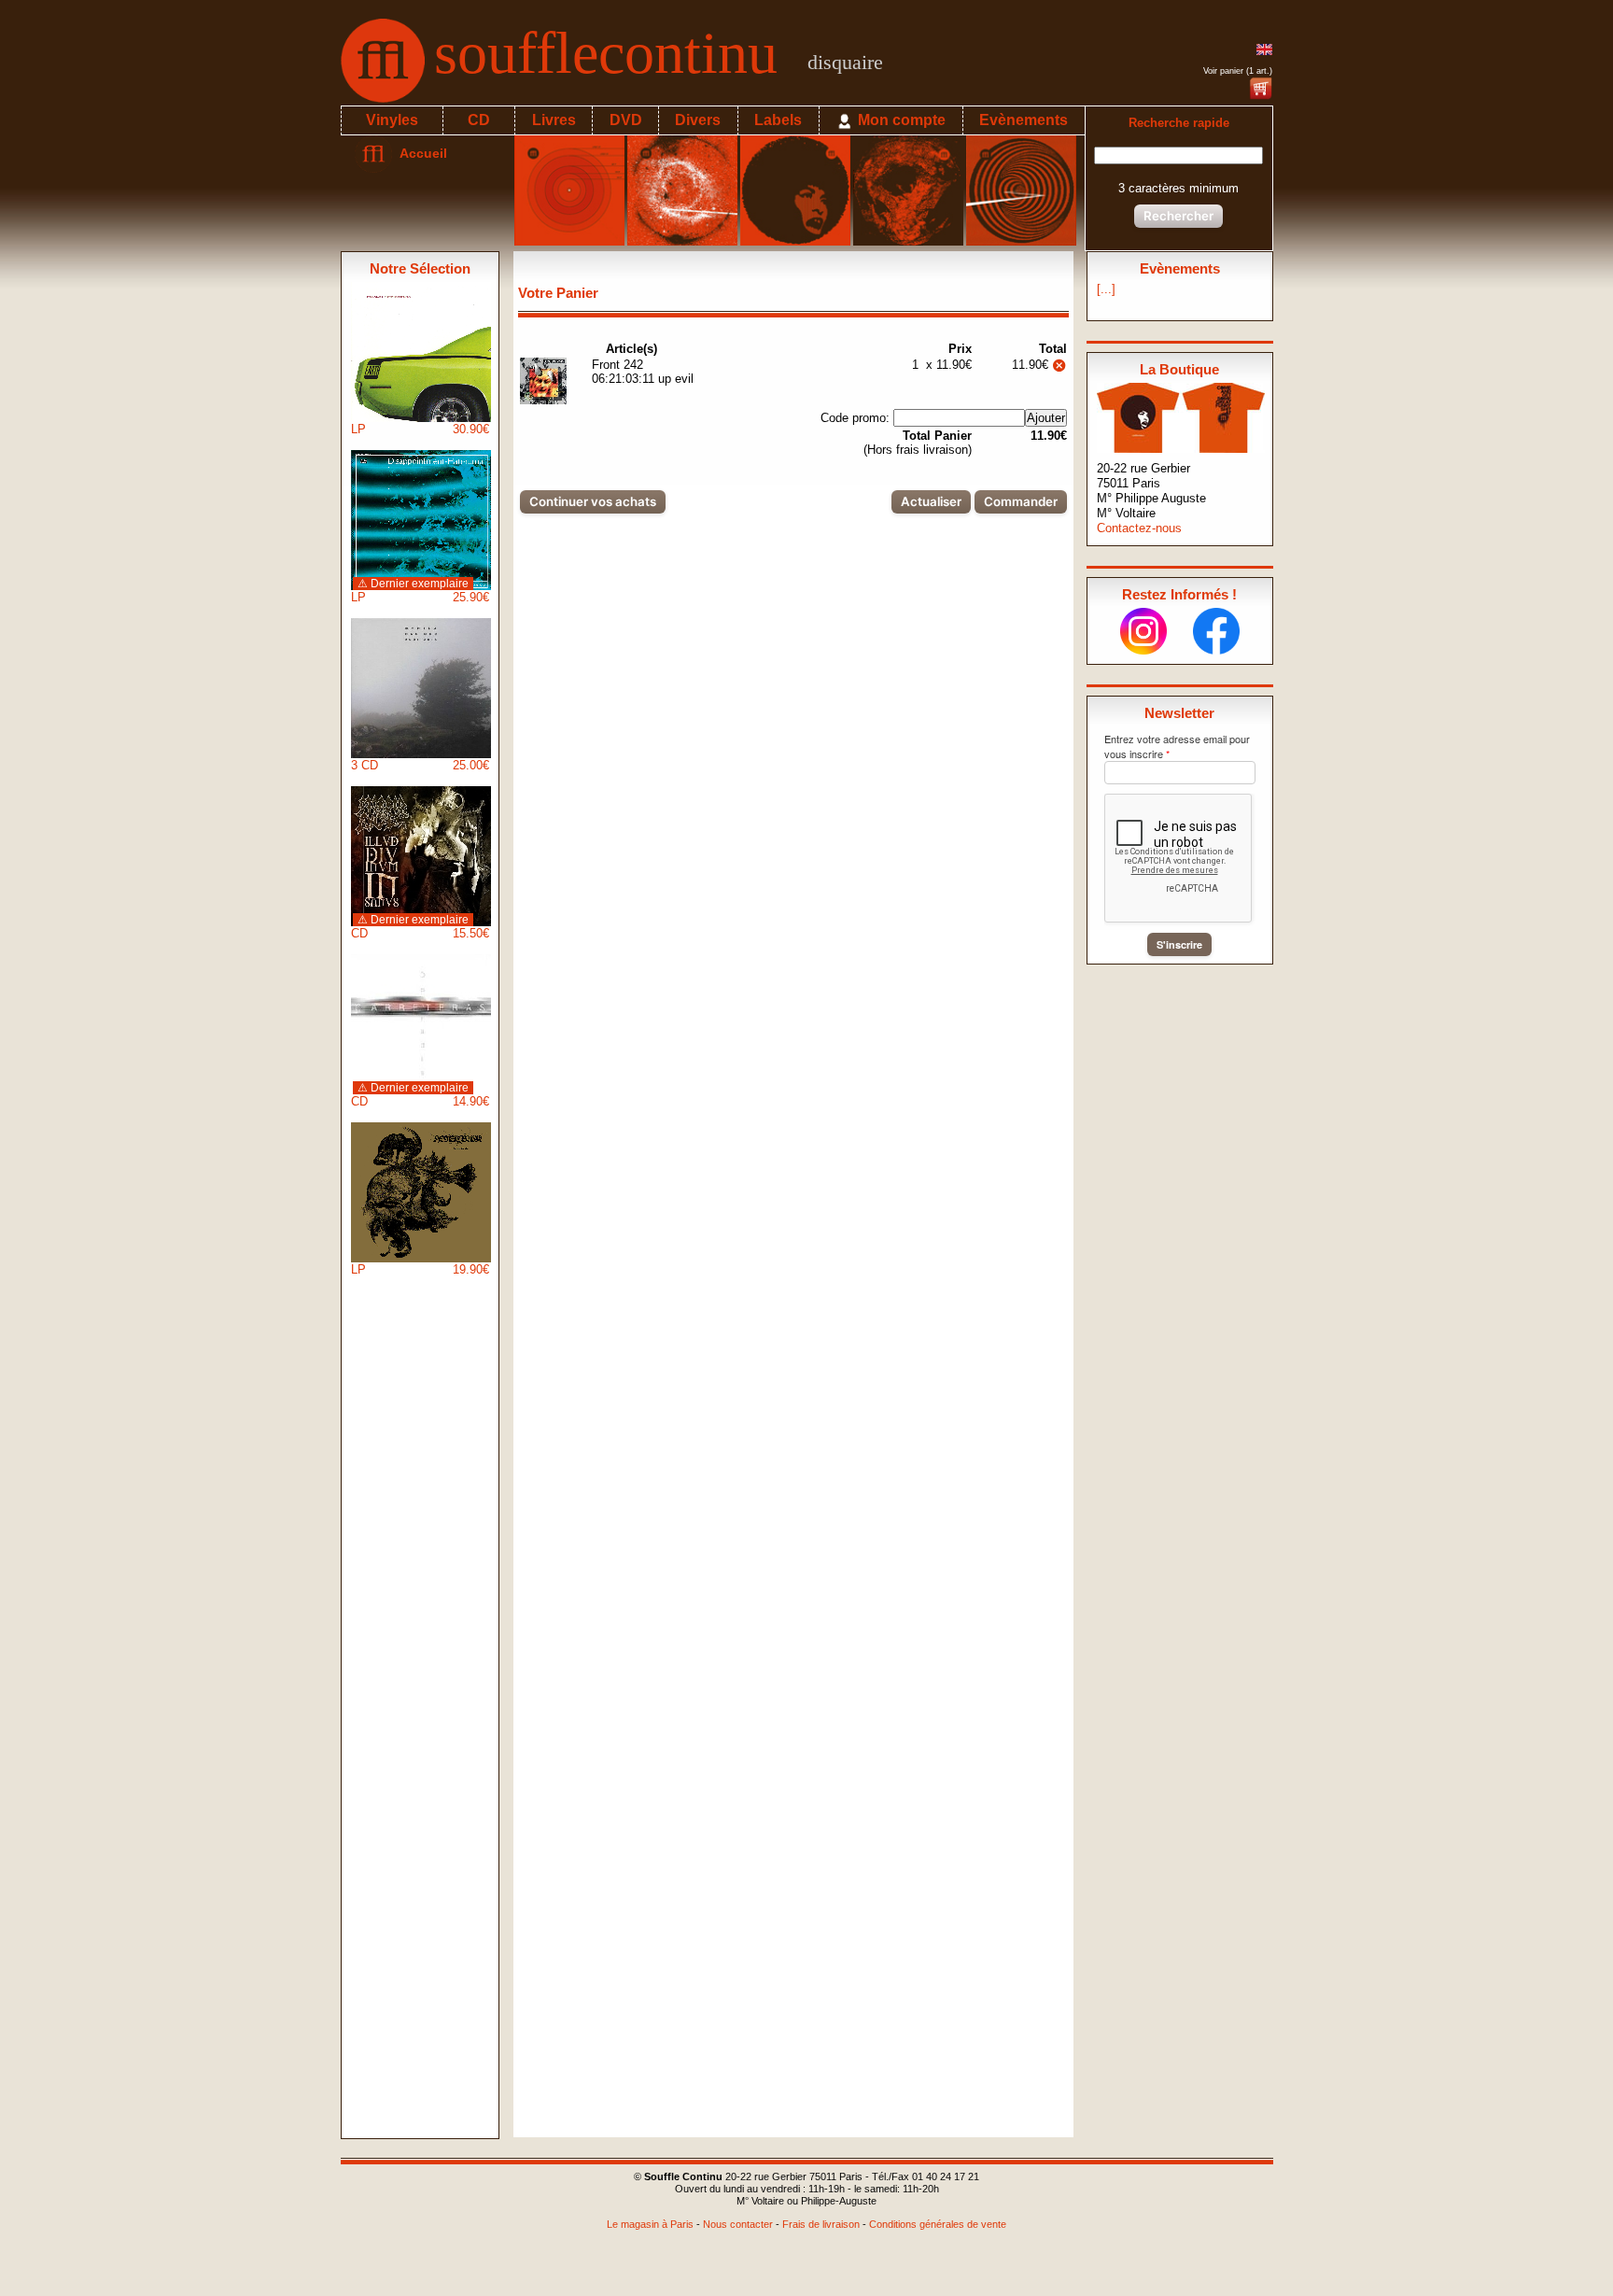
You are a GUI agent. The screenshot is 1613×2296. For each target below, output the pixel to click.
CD (479, 120)
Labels (778, 120)
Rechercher (1178, 216)
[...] (1106, 289)
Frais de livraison (821, 2224)
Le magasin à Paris (650, 2224)
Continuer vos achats (593, 501)
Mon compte (900, 120)
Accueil (420, 153)
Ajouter (1046, 418)
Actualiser (931, 501)
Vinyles (392, 120)
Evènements (1024, 120)
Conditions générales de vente (938, 2224)
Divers (698, 120)
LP (420, 429)
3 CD (420, 765)
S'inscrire (1179, 944)
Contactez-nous (1139, 528)
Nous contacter (738, 2224)
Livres (554, 120)
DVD (626, 120)
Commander (1021, 501)
